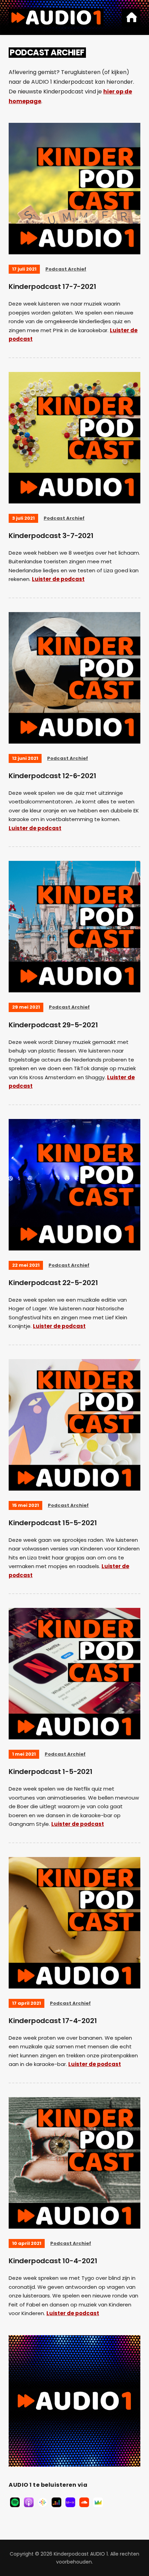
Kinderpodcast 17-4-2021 (53, 2021)
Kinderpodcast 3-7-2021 (51, 536)
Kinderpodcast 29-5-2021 (53, 1025)
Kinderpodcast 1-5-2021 (51, 1772)
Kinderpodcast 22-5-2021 (53, 1283)
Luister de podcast (58, 579)
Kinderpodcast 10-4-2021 (53, 2261)
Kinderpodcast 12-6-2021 (52, 776)
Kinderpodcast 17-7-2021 (52, 286)
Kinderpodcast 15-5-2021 (53, 1523)
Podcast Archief (66, 269)
